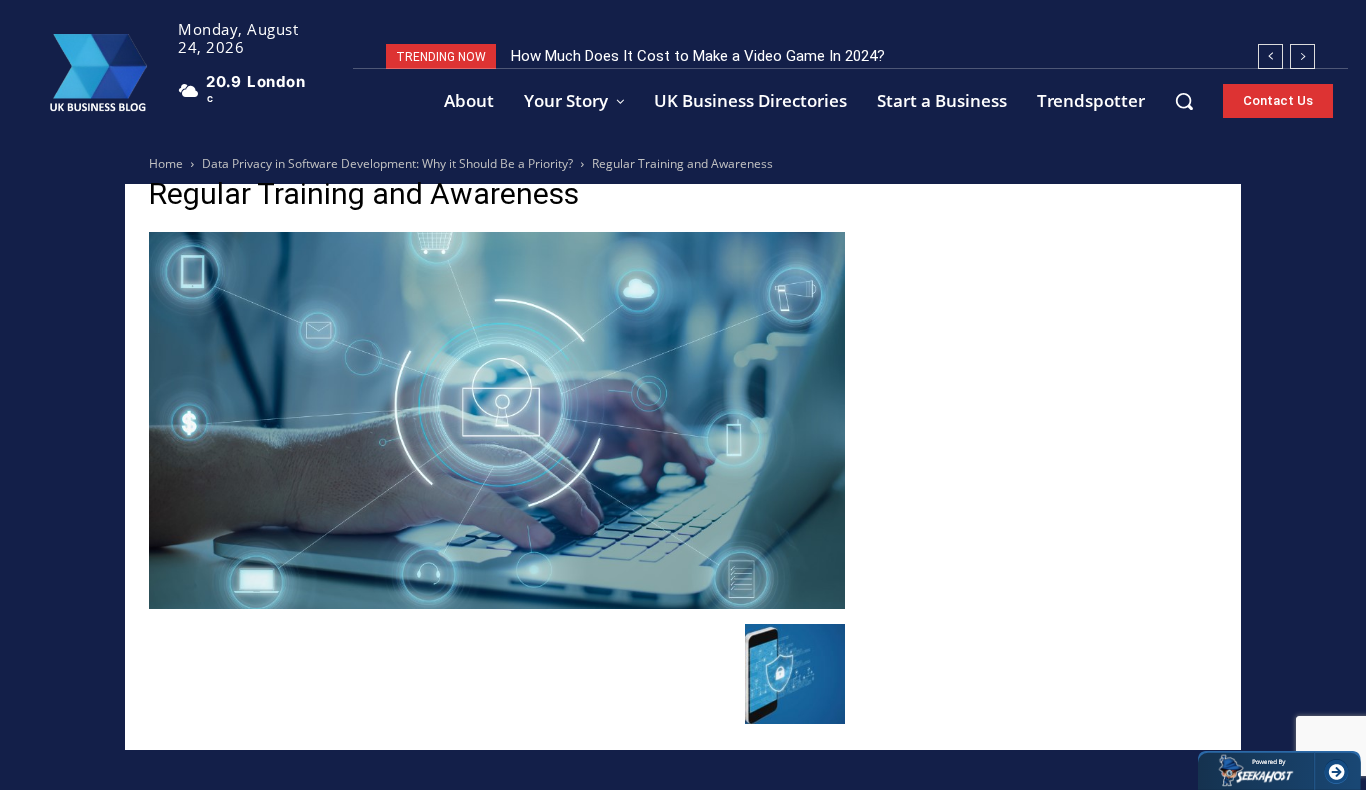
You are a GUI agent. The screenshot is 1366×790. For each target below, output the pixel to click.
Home (166, 163)
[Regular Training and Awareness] (497, 603)
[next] (1302, 56)
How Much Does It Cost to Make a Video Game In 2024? (698, 56)
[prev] (1270, 56)
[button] (1184, 101)
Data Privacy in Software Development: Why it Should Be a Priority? (387, 163)
